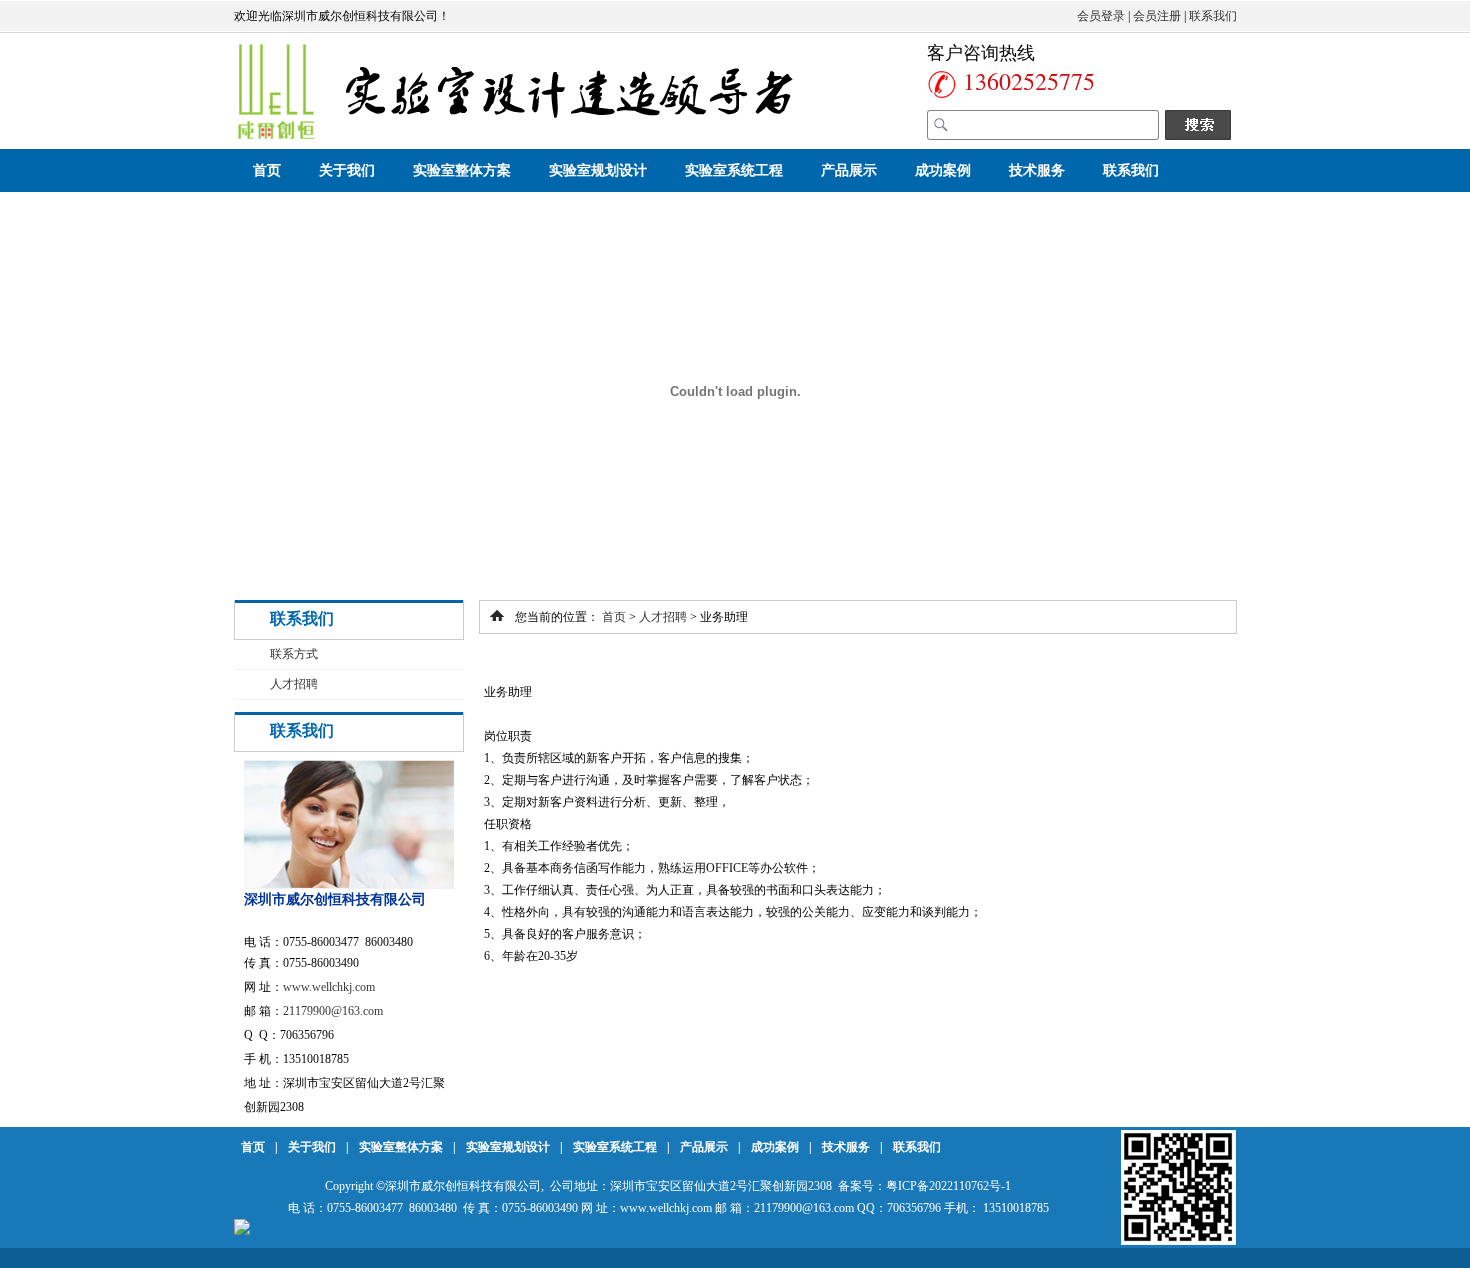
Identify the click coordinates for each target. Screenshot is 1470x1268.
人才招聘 (294, 684)
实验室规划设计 (598, 170)
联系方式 (294, 654)
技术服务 (1037, 170)
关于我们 (347, 170)
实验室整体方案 (462, 170)
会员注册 (1157, 16)
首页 (267, 170)
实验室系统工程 (734, 170)
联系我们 (1213, 16)
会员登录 (1101, 16)
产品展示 (849, 170)
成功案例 (943, 170)
